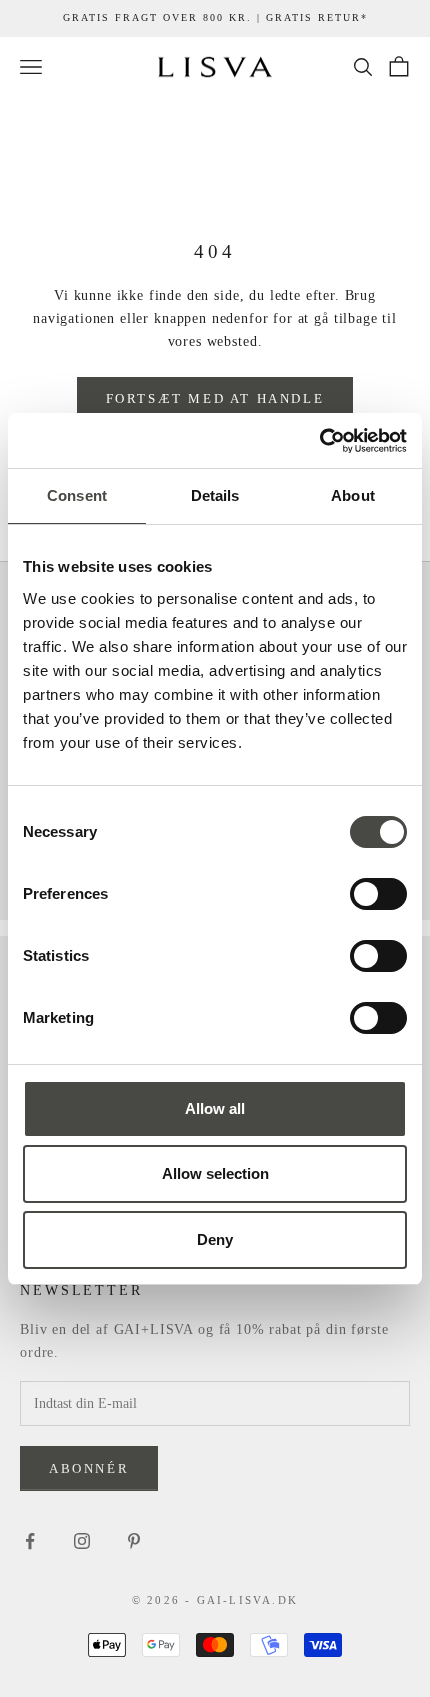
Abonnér (89, 1468)
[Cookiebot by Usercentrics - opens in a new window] (319, 441)
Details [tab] (215, 495)
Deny (215, 1239)
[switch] (378, 894)
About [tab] (353, 495)
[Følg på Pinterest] (134, 1541)
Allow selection (215, 1173)
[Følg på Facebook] (30, 1541)
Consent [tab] (77, 495)
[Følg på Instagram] (82, 1541)
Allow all (215, 1108)
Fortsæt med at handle (215, 398)
